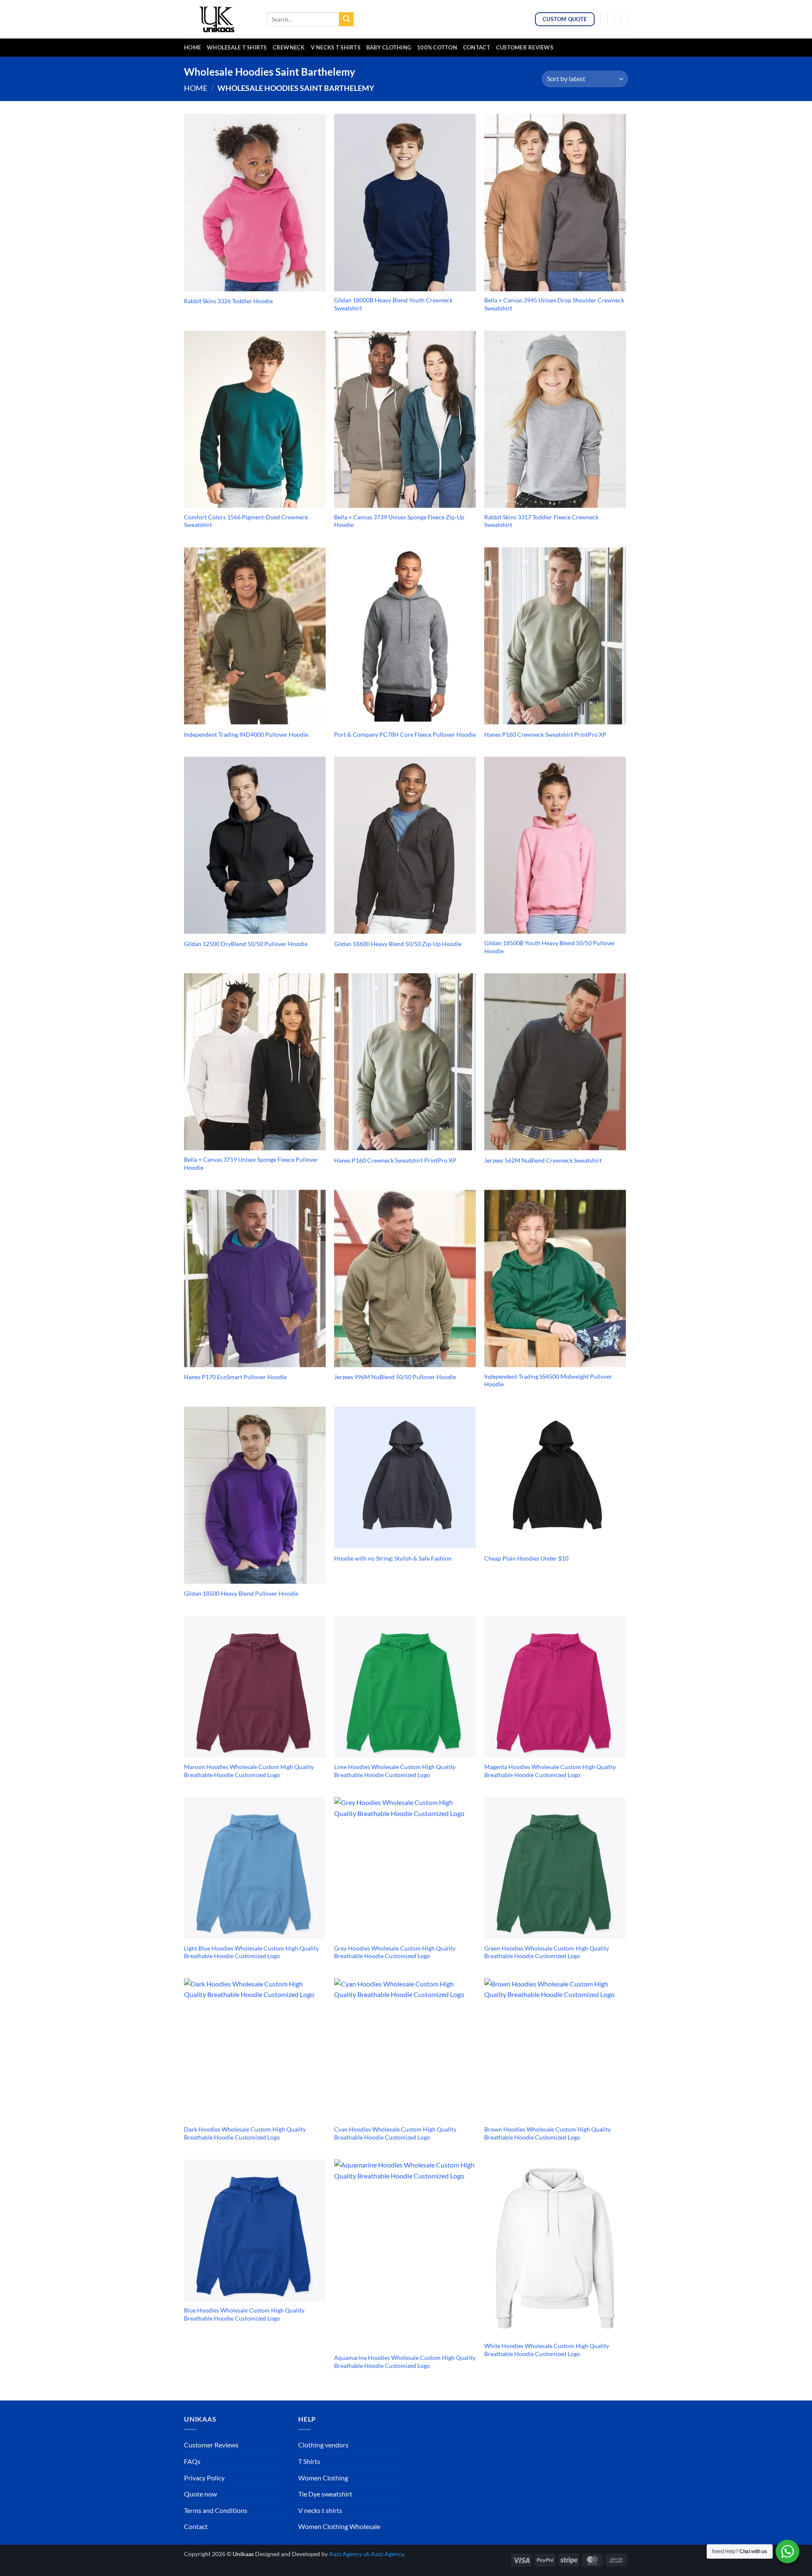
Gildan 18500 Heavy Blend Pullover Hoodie (241, 1593)
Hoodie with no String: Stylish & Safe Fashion (393, 1558)
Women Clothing (323, 2478)
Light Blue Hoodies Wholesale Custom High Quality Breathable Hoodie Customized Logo (251, 1952)
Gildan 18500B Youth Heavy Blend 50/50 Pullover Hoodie (550, 947)
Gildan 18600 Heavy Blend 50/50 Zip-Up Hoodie (398, 944)
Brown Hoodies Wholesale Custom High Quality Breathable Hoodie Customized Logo (547, 2133)
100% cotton (437, 47)
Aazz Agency (387, 2554)
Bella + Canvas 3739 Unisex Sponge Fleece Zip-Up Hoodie (399, 521)
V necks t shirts (320, 2510)
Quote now (200, 2494)
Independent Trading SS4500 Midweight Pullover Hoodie (548, 1380)
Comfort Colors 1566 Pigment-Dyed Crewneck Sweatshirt (246, 521)
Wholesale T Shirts (237, 47)
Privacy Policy (204, 2478)
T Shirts (309, 2461)
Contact (477, 47)
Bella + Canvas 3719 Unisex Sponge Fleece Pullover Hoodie (251, 1163)
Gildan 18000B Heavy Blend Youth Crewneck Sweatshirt (393, 304)
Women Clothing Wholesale (339, 2526)
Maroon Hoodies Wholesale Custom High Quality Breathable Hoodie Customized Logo (249, 1771)
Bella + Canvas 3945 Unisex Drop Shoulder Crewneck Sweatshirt (554, 304)
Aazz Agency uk (349, 2554)
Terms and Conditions (216, 2510)
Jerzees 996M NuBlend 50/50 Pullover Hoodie (395, 1377)
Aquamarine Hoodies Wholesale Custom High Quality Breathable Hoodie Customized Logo (405, 2362)
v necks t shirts (336, 47)
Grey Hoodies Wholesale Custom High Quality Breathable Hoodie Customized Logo (395, 1952)
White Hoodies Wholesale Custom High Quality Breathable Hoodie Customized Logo (547, 2350)
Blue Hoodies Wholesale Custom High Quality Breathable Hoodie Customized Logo (244, 2314)
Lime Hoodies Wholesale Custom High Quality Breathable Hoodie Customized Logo (395, 1771)
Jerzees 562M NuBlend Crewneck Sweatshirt (543, 1160)
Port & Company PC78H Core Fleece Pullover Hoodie (405, 734)
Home (192, 47)
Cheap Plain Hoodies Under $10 (526, 1558)
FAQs (192, 2461)
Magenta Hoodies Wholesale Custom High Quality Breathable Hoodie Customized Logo (550, 1771)
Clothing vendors (323, 2445)
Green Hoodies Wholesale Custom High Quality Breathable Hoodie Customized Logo (547, 1952)
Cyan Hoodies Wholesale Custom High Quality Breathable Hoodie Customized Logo (395, 2133)
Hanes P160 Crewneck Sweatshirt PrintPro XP (545, 734)
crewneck (289, 47)
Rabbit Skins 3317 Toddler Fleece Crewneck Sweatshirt (541, 521)
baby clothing (389, 47)
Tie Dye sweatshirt (325, 2494)
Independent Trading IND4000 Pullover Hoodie (246, 734)
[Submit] (346, 19)
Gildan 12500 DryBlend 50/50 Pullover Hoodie (246, 944)
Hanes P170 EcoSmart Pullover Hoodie (235, 1377)
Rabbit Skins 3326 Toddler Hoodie (228, 301)
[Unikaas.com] (219, 19)
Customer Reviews (525, 47)
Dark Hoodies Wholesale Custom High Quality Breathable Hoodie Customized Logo (245, 2133)
